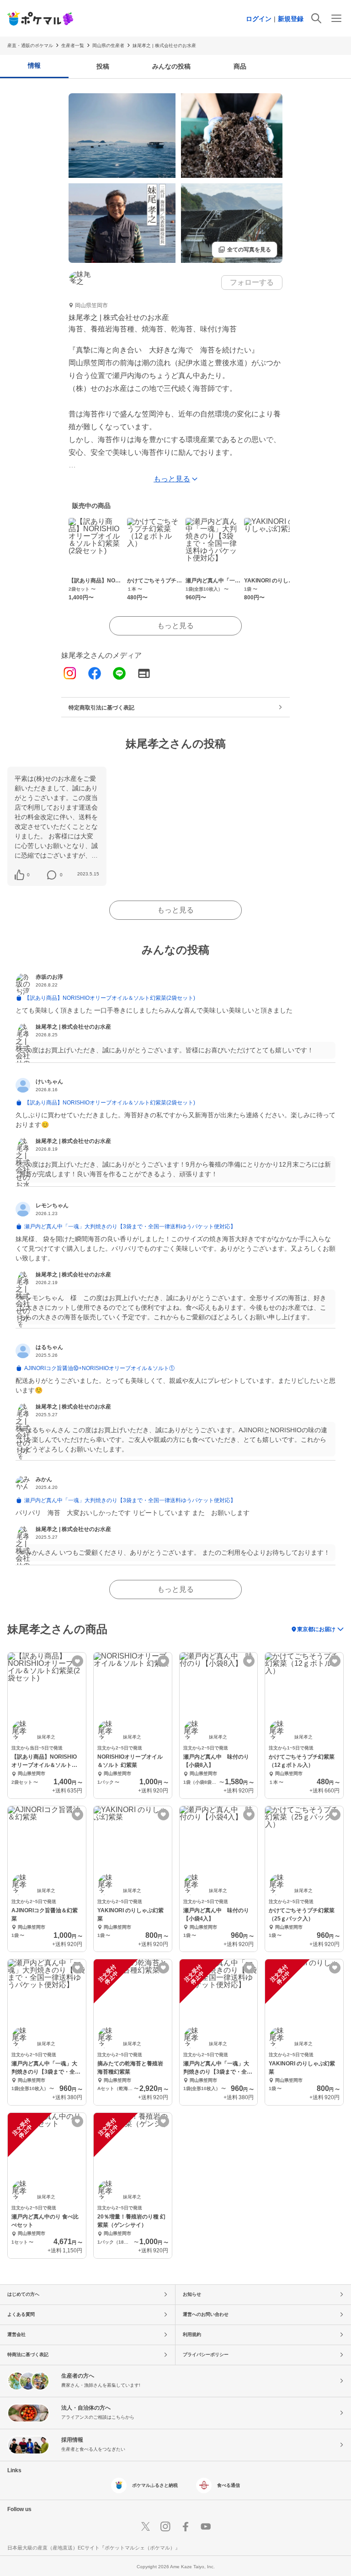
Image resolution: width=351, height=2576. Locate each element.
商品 (240, 66)
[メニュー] (336, 18)
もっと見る (175, 626)
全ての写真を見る (245, 250)
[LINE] (119, 674)
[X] (145, 2527)
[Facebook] (95, 674)
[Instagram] (70, 674)
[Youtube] (206, 2527)
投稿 (103, 66)
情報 (34, 65)
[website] (144, 674)
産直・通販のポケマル (30, 45)
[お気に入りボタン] (77, 1661)
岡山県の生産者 (108, 45)
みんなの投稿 (171, 66)
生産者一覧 (73, 45)
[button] (28, 875)
